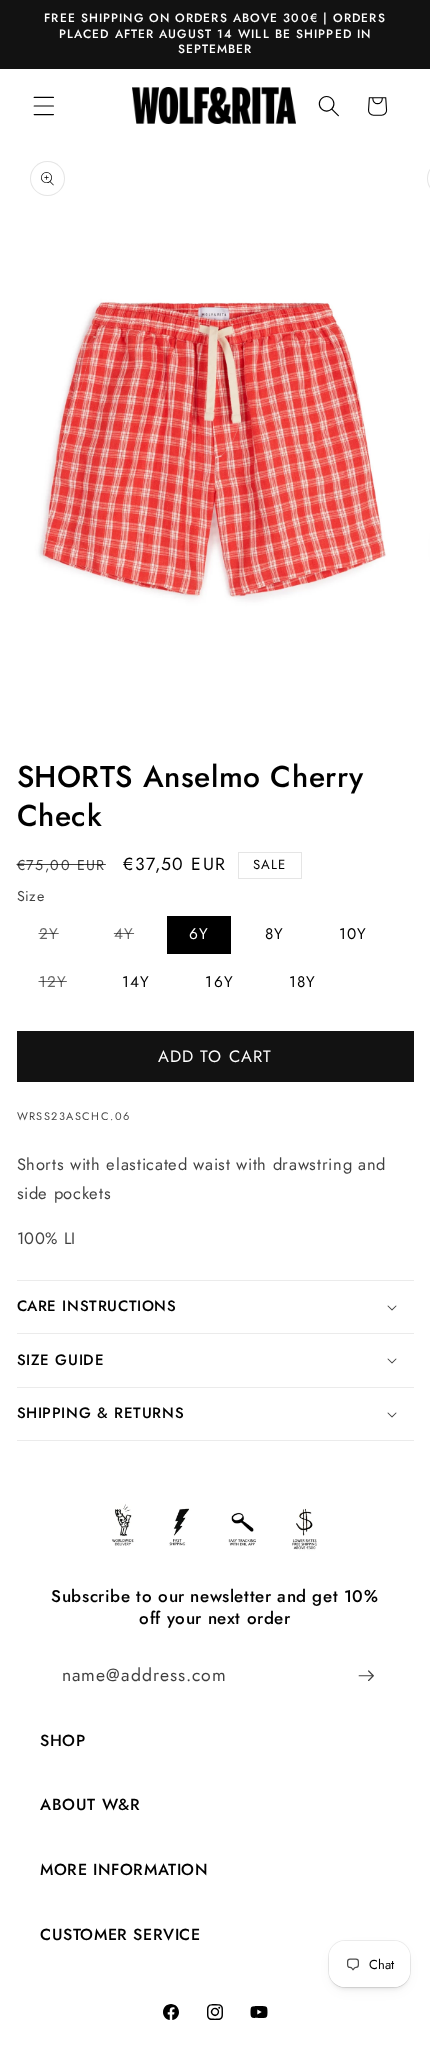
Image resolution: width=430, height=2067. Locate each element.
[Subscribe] (366, 1676)
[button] (44, 106)
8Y (274, 934)
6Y (199, 934)
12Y (64, 985)
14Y (136, 982)
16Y (219, 982)
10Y (353, 934)
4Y (135, 937)
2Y (60, 937)
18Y (302, 982)
